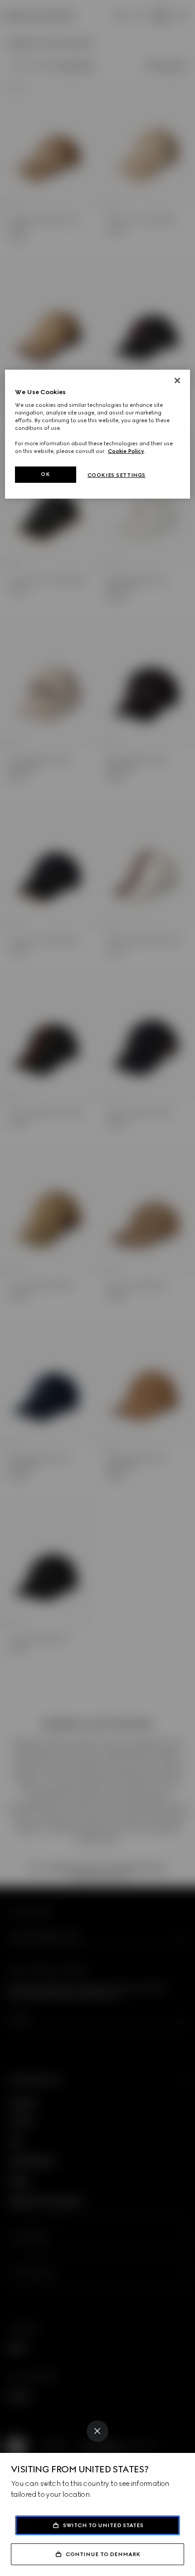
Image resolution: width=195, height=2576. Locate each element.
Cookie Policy (126, 451)
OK (45, 474)
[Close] (97, 2431)
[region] (98, 434)
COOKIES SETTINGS (117, 475)
